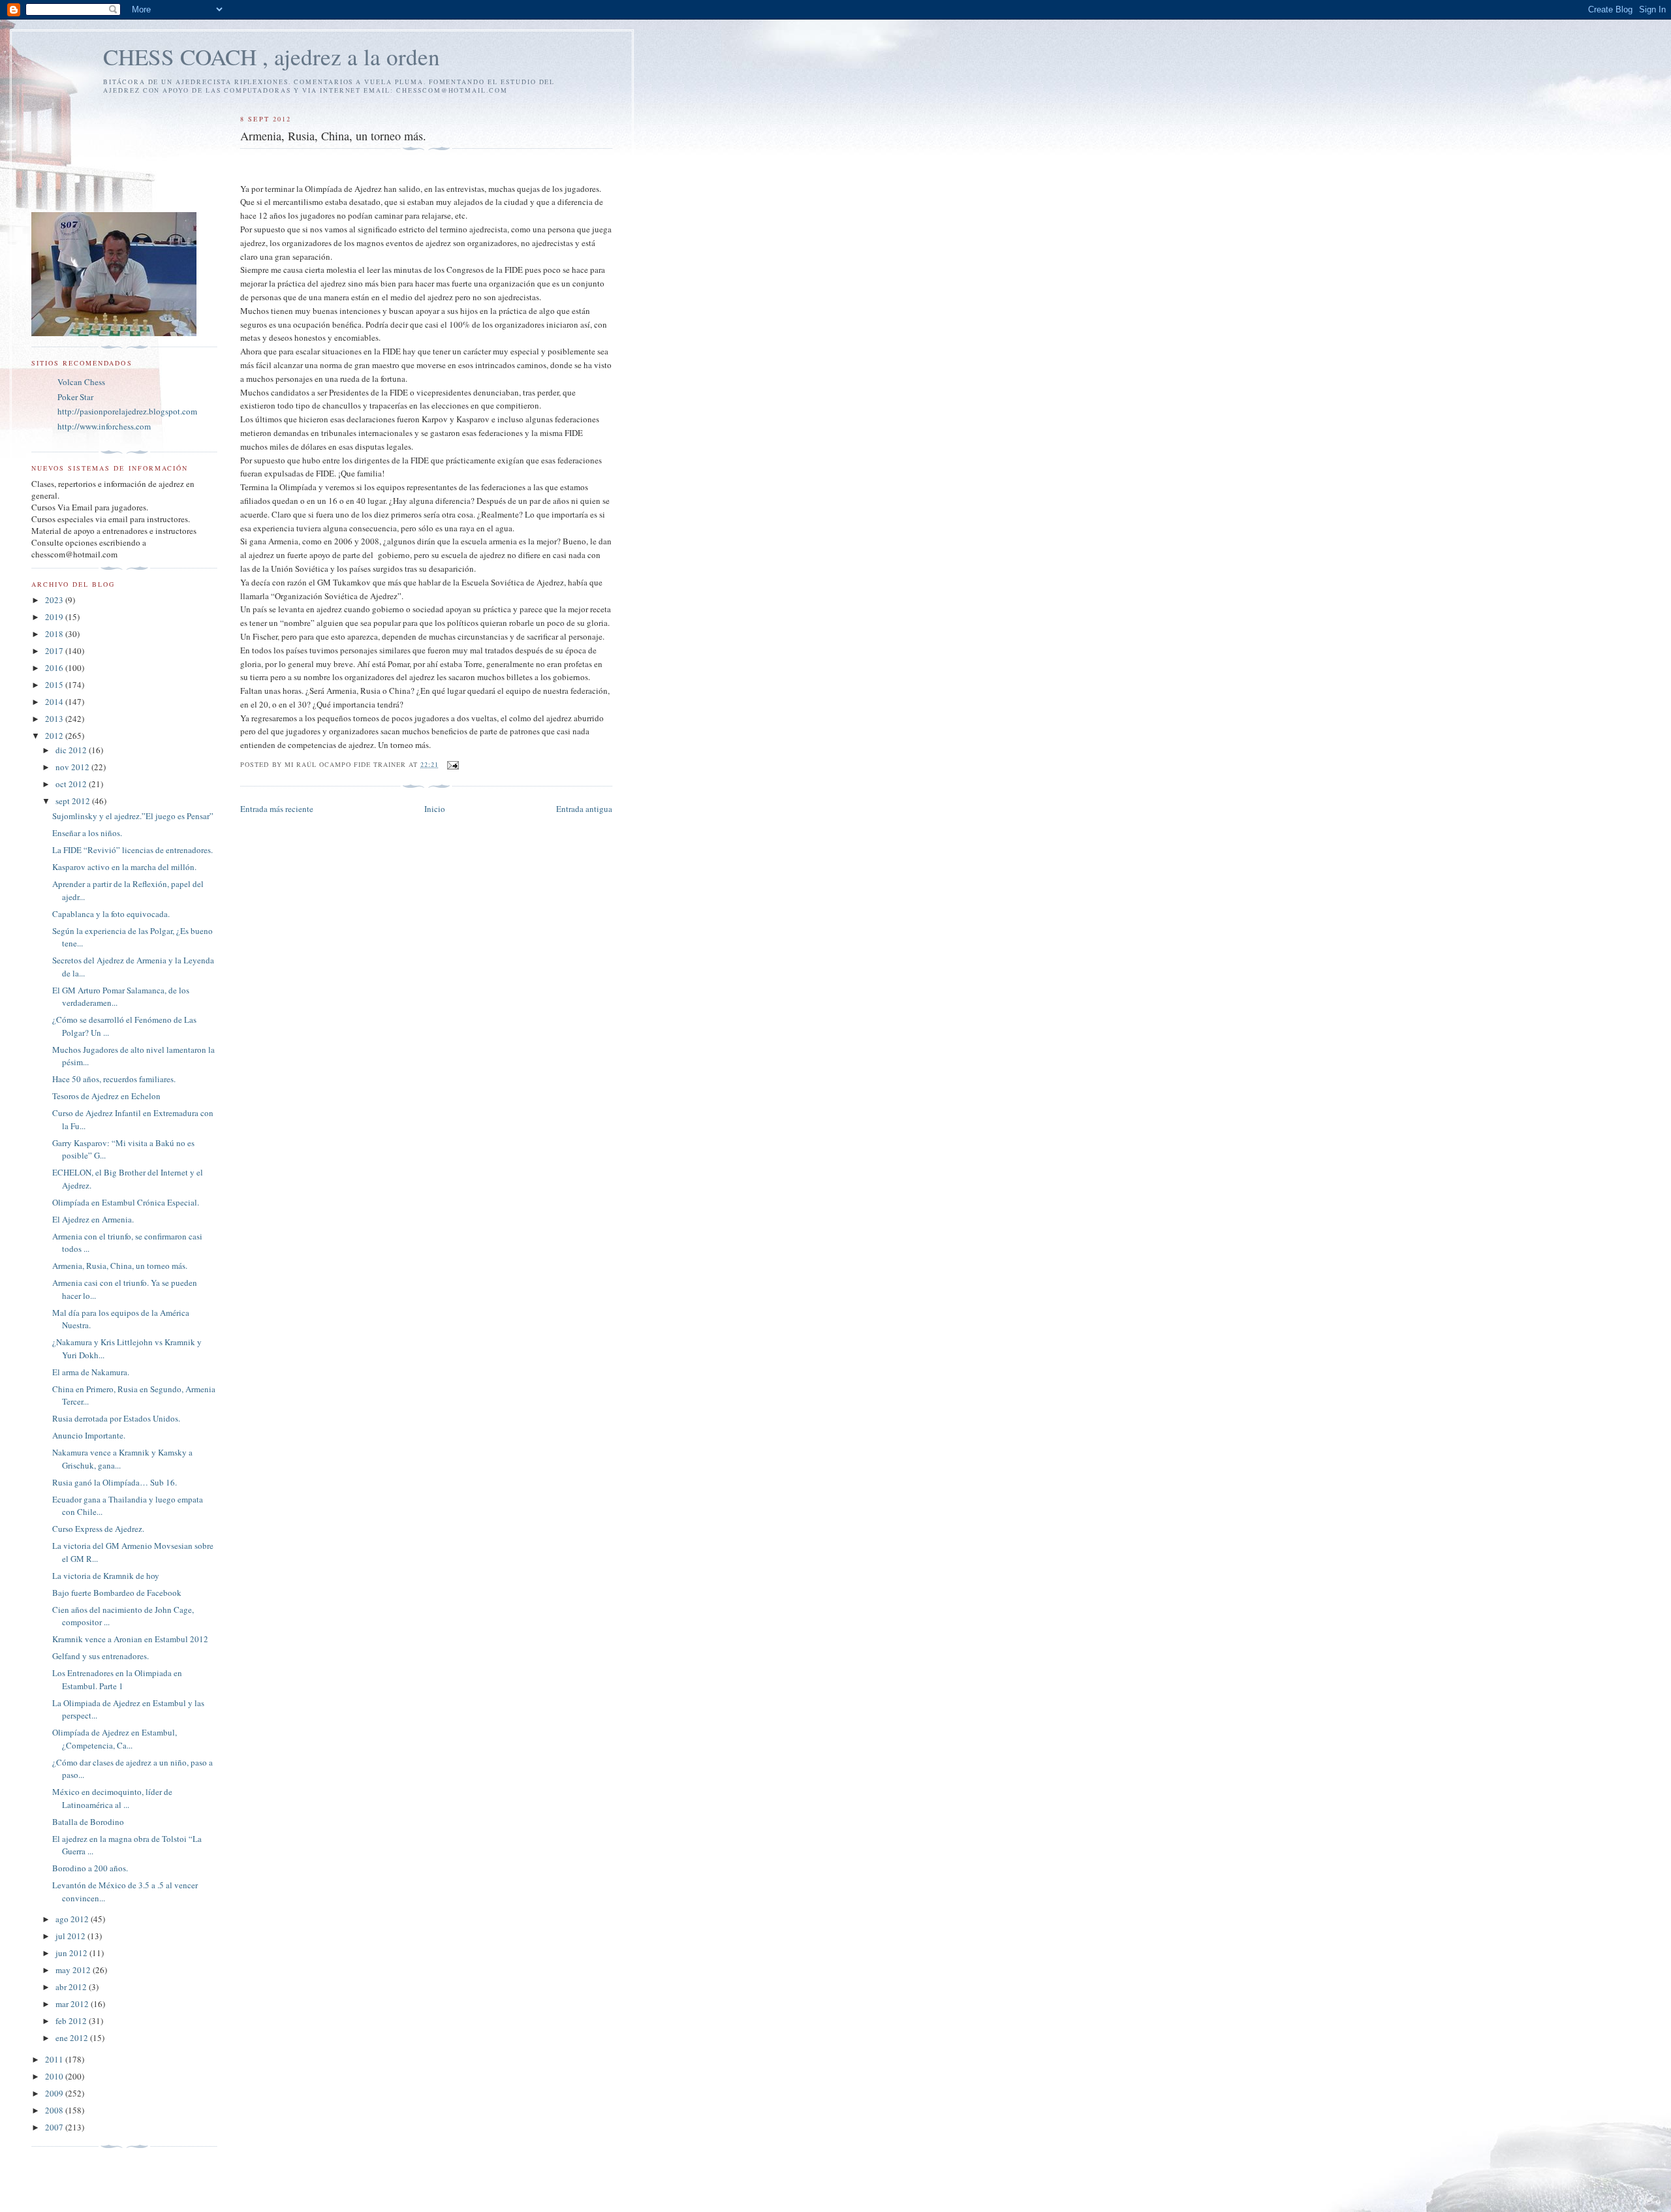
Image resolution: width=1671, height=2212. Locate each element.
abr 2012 (72, 1987)
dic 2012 (72, 750)
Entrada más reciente (277, 809)
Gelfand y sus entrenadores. (101, 1656)
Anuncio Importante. (89, 1435)
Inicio (435, 809)
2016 (55, 668)
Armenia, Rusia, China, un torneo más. (120, 1266)
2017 (55, 651)
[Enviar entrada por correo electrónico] (453, 764)
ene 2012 (73, 2038)
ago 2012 (73, 1919)
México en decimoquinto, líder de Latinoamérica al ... (112, 1798)
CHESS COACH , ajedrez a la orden (272, 56)
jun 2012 (72, 1953)
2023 (55, 600)
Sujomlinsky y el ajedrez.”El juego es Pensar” (133, 816)
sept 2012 (74, 801)
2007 (55, 2127)
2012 (55, 736)
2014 (55, 702)
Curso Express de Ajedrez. (98, 1529)
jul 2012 (71, 1936)
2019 (55, 617)
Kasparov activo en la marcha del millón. (124, 867)
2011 (55, 2059)
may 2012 (74, 1970)
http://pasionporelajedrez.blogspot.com (127, 411)
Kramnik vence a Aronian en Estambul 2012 (130, 1639)
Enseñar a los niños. (87, 833)
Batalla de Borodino (88, 1822)
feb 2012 (72, 2021)
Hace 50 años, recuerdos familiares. (114, 1079)
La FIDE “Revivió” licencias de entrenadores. (133, 850)
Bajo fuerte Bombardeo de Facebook (117, 1593)
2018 (55, 634)
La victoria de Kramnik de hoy (106, 1576)
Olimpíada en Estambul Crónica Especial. (126, 1202)
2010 (55, 2076)
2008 (55, 2110)
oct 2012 (72, 784)
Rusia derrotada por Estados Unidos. (116, 1418)
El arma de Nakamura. (91, 1372)
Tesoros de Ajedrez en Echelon (106, 1096)
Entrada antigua (584, 809)
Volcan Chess (81, 382)
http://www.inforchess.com (104, 426)
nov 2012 (73, 767)
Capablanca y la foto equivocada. (111, 914)
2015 (55, 685)
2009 (55, 2093)
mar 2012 (73, 2004)
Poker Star (75, 397)
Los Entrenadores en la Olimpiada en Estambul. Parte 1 (117, 1679)
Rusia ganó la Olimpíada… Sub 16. (115, 1482)
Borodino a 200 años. (90, 1868)
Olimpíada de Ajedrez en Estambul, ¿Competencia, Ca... (115, 1739)
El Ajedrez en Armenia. (93, 1219)
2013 (55, 719)
